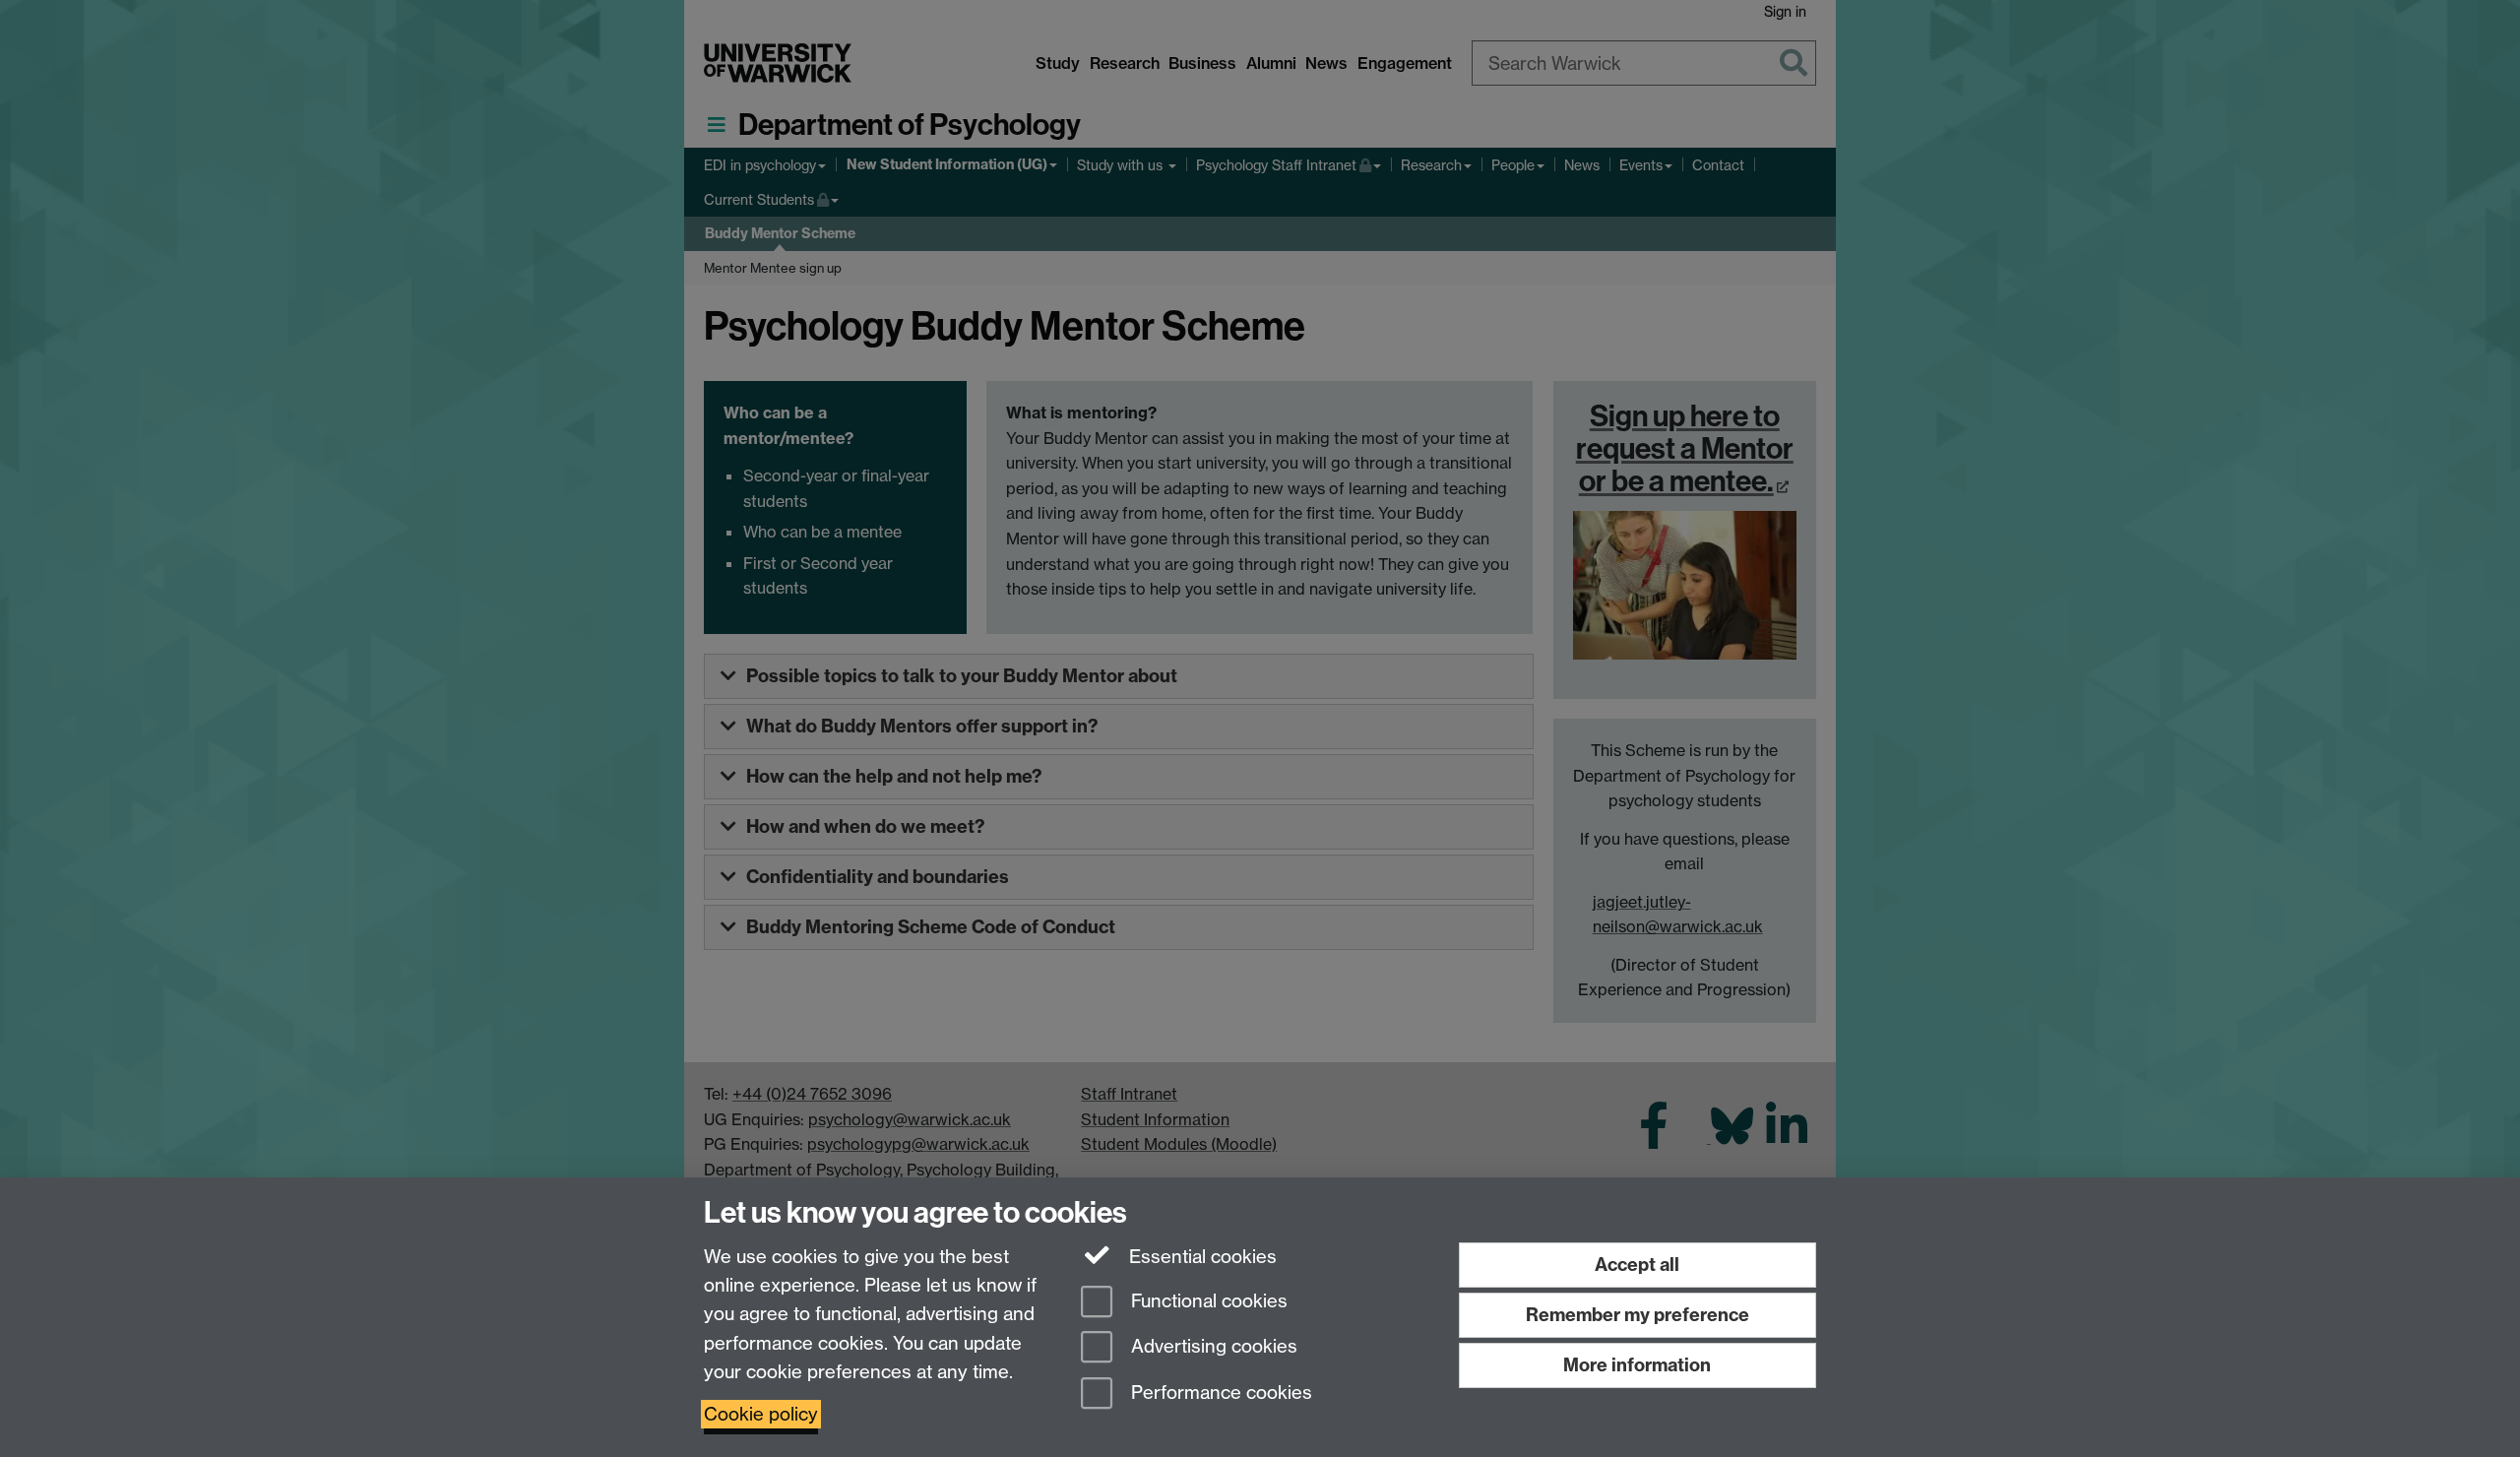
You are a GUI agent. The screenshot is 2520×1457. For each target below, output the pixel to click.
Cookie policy (761, 1414)
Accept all (1637, 1265)
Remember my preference (1638, 1315)
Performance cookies (1219, 1394)
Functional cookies (1207, 1301)
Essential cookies (1200, 1257)
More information (1637, 1365)
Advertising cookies (1212, 1347)
